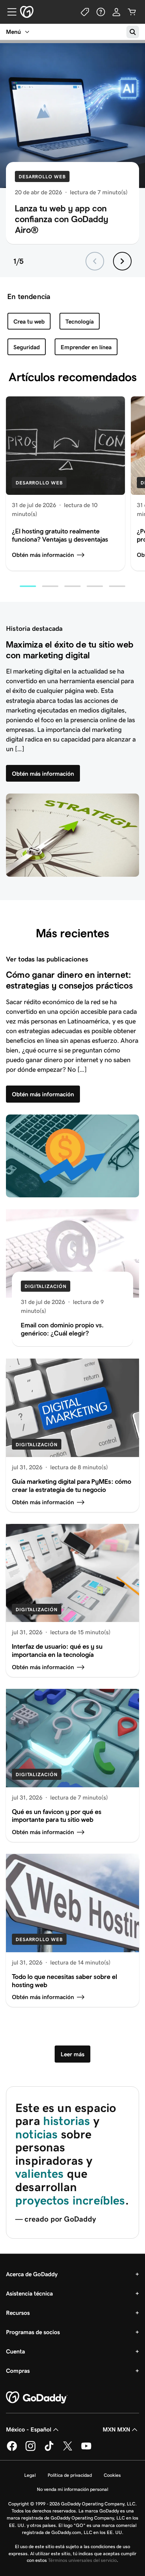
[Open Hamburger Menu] (9, 12)
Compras (18, 2371)
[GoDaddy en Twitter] (68, 2450)
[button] (28, 586)
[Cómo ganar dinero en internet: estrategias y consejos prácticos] (72, 1156)
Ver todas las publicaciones (47, 959)
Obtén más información (43, 555)
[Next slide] (122, 261)
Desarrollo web (42, 177)
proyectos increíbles (70, 2200)
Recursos (18, 2313)
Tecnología (80, 322)
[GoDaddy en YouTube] (86, 2450)
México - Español (29, 2429)
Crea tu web (29, 322)
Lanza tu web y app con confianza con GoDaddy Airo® (62, 219)
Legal (30, 2475)
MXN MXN (116, 2429)
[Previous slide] (95, 261)
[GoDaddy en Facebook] (12, 2450)
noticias (36, 2134)
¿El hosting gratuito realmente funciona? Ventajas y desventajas (60, 535)
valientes (40, 2174)
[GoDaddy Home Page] (37, 2398)
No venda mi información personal (72, 2489)
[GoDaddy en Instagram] (30, 2450)
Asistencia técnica (29, 2293)
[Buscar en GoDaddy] (133, 32)
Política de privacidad (70, 2475)
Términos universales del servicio (82, 2560)
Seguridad (27, 347)
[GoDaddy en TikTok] (49, 2450)
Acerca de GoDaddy (32, 2274)
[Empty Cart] (132, 12)
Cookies (112, 2475)
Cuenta (15, 2351)
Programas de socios (33, 2332)
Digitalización (46, 1286)
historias (67, 2121)
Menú (13, 32)
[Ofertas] (85, 12)
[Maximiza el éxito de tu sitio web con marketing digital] (72, 835)
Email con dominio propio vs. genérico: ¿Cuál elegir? (62, 1329)
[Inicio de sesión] (116, 12)
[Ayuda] (101, 12)
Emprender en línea (86, 347)
